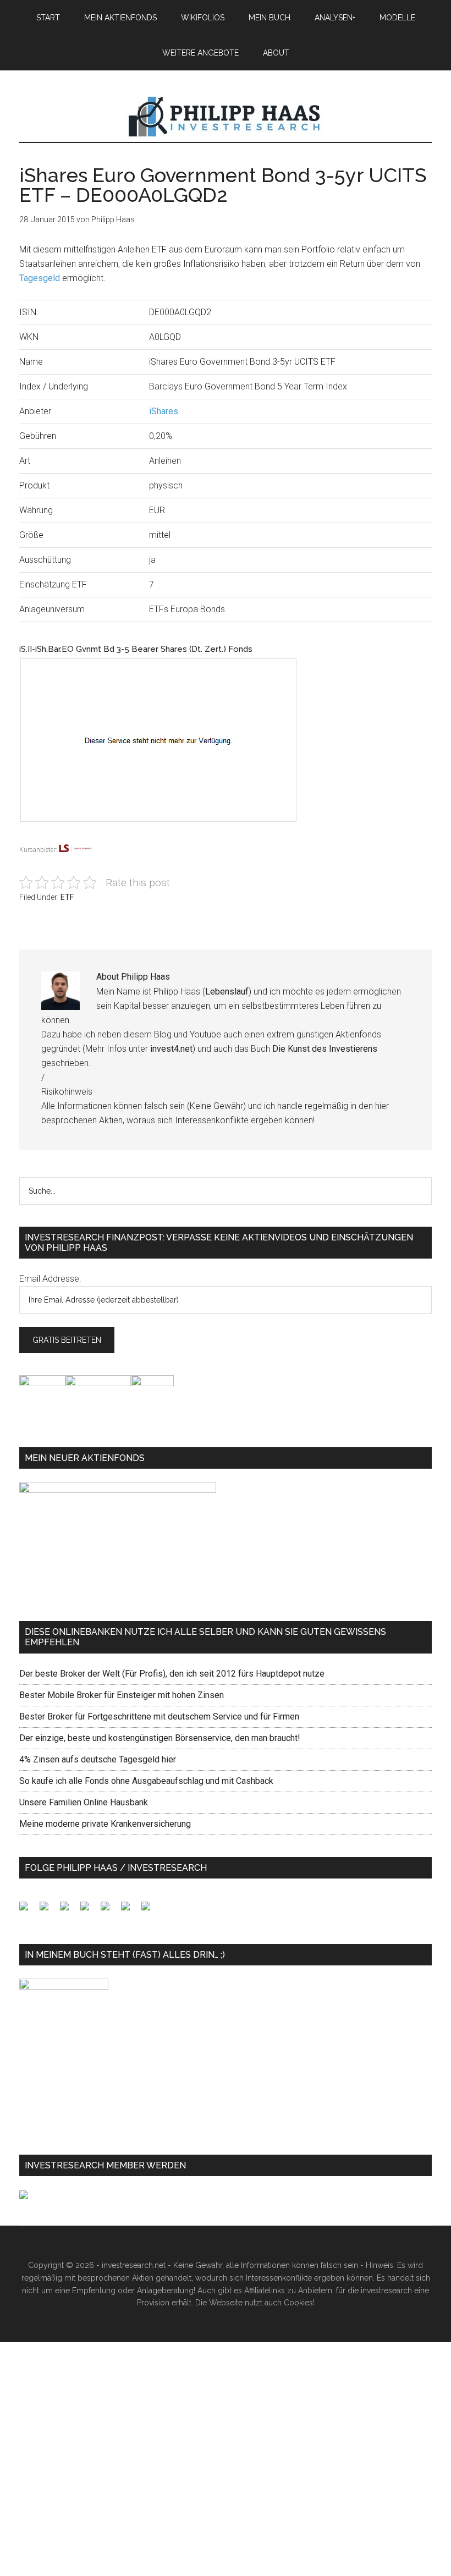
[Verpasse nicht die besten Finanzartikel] (150, 1910)
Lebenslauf (227, 992)
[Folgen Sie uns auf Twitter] (48, 1910)
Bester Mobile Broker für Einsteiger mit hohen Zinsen (122, 1695)
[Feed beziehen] (89, 1910)
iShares (164, 411)
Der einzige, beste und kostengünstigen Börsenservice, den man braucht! (160, 1738)
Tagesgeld (40, 278)
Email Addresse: (50, 1279)
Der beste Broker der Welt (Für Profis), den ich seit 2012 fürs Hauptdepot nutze (172, 1674)
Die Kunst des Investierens (325, 1049)
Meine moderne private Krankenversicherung (105, 1824)
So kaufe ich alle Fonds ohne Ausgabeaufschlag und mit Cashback (146, 1781)
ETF (67, 897)
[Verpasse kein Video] (109, 1910)
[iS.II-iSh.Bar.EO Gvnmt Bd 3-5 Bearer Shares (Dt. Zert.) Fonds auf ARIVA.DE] (169, 836)
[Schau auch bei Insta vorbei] (130, 1910)
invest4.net (171, 1049)
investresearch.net (226, 117)
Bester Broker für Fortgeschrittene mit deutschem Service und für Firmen (159, 1717)
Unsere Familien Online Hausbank (84, 1802)
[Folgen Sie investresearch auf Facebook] (28, 1910)
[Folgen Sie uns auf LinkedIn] (69, 1910)
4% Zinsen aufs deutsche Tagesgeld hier (98, 1759)
